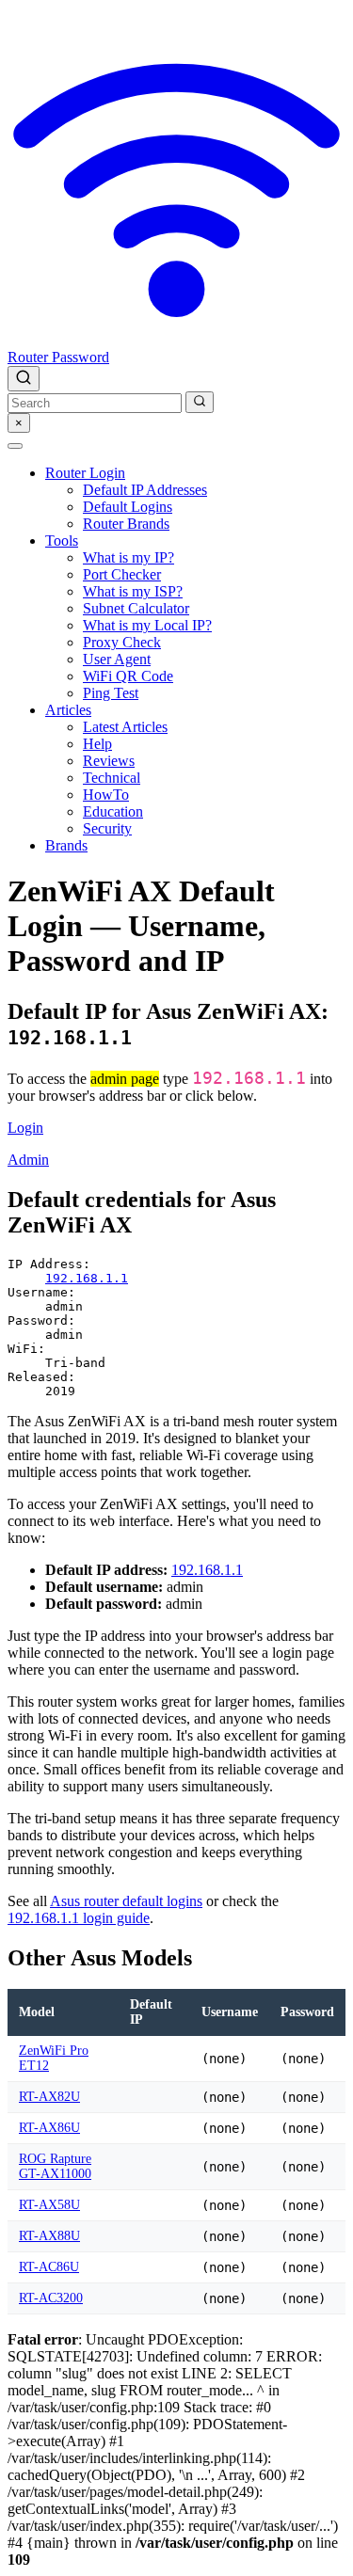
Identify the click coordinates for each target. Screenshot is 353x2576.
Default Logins (128, 507)
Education (113, 811)
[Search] (24, 379)
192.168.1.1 (87, 1278)
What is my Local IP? (147, 625)
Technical (112, 778)
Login (25, 1128)
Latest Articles (125, 727)
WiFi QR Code (128, 676)
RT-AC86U (49, 2267)
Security (107, 828)
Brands (66, 845)
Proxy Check (122, 642)
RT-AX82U (49, 2097)
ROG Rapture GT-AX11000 (55, 2166)
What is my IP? (128, 557)
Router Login (85, 473)
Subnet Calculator (136, 608)
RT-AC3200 (51, 2298)
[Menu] (15, 446)
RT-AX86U (49, 2128)
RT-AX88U (49, 2236)
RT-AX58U (49, 2205)
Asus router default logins (126, 1901)
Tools (62, 541)
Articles (68, 710)
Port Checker (122, 574)
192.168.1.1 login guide (79, 1918)
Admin (28, 1160)
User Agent (117, 659)
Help (97, 744)
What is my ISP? (133, 591)
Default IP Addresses (145, 490)
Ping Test (111, 693)
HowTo (106, 795)
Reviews (109, 761)
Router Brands (126, 524)
